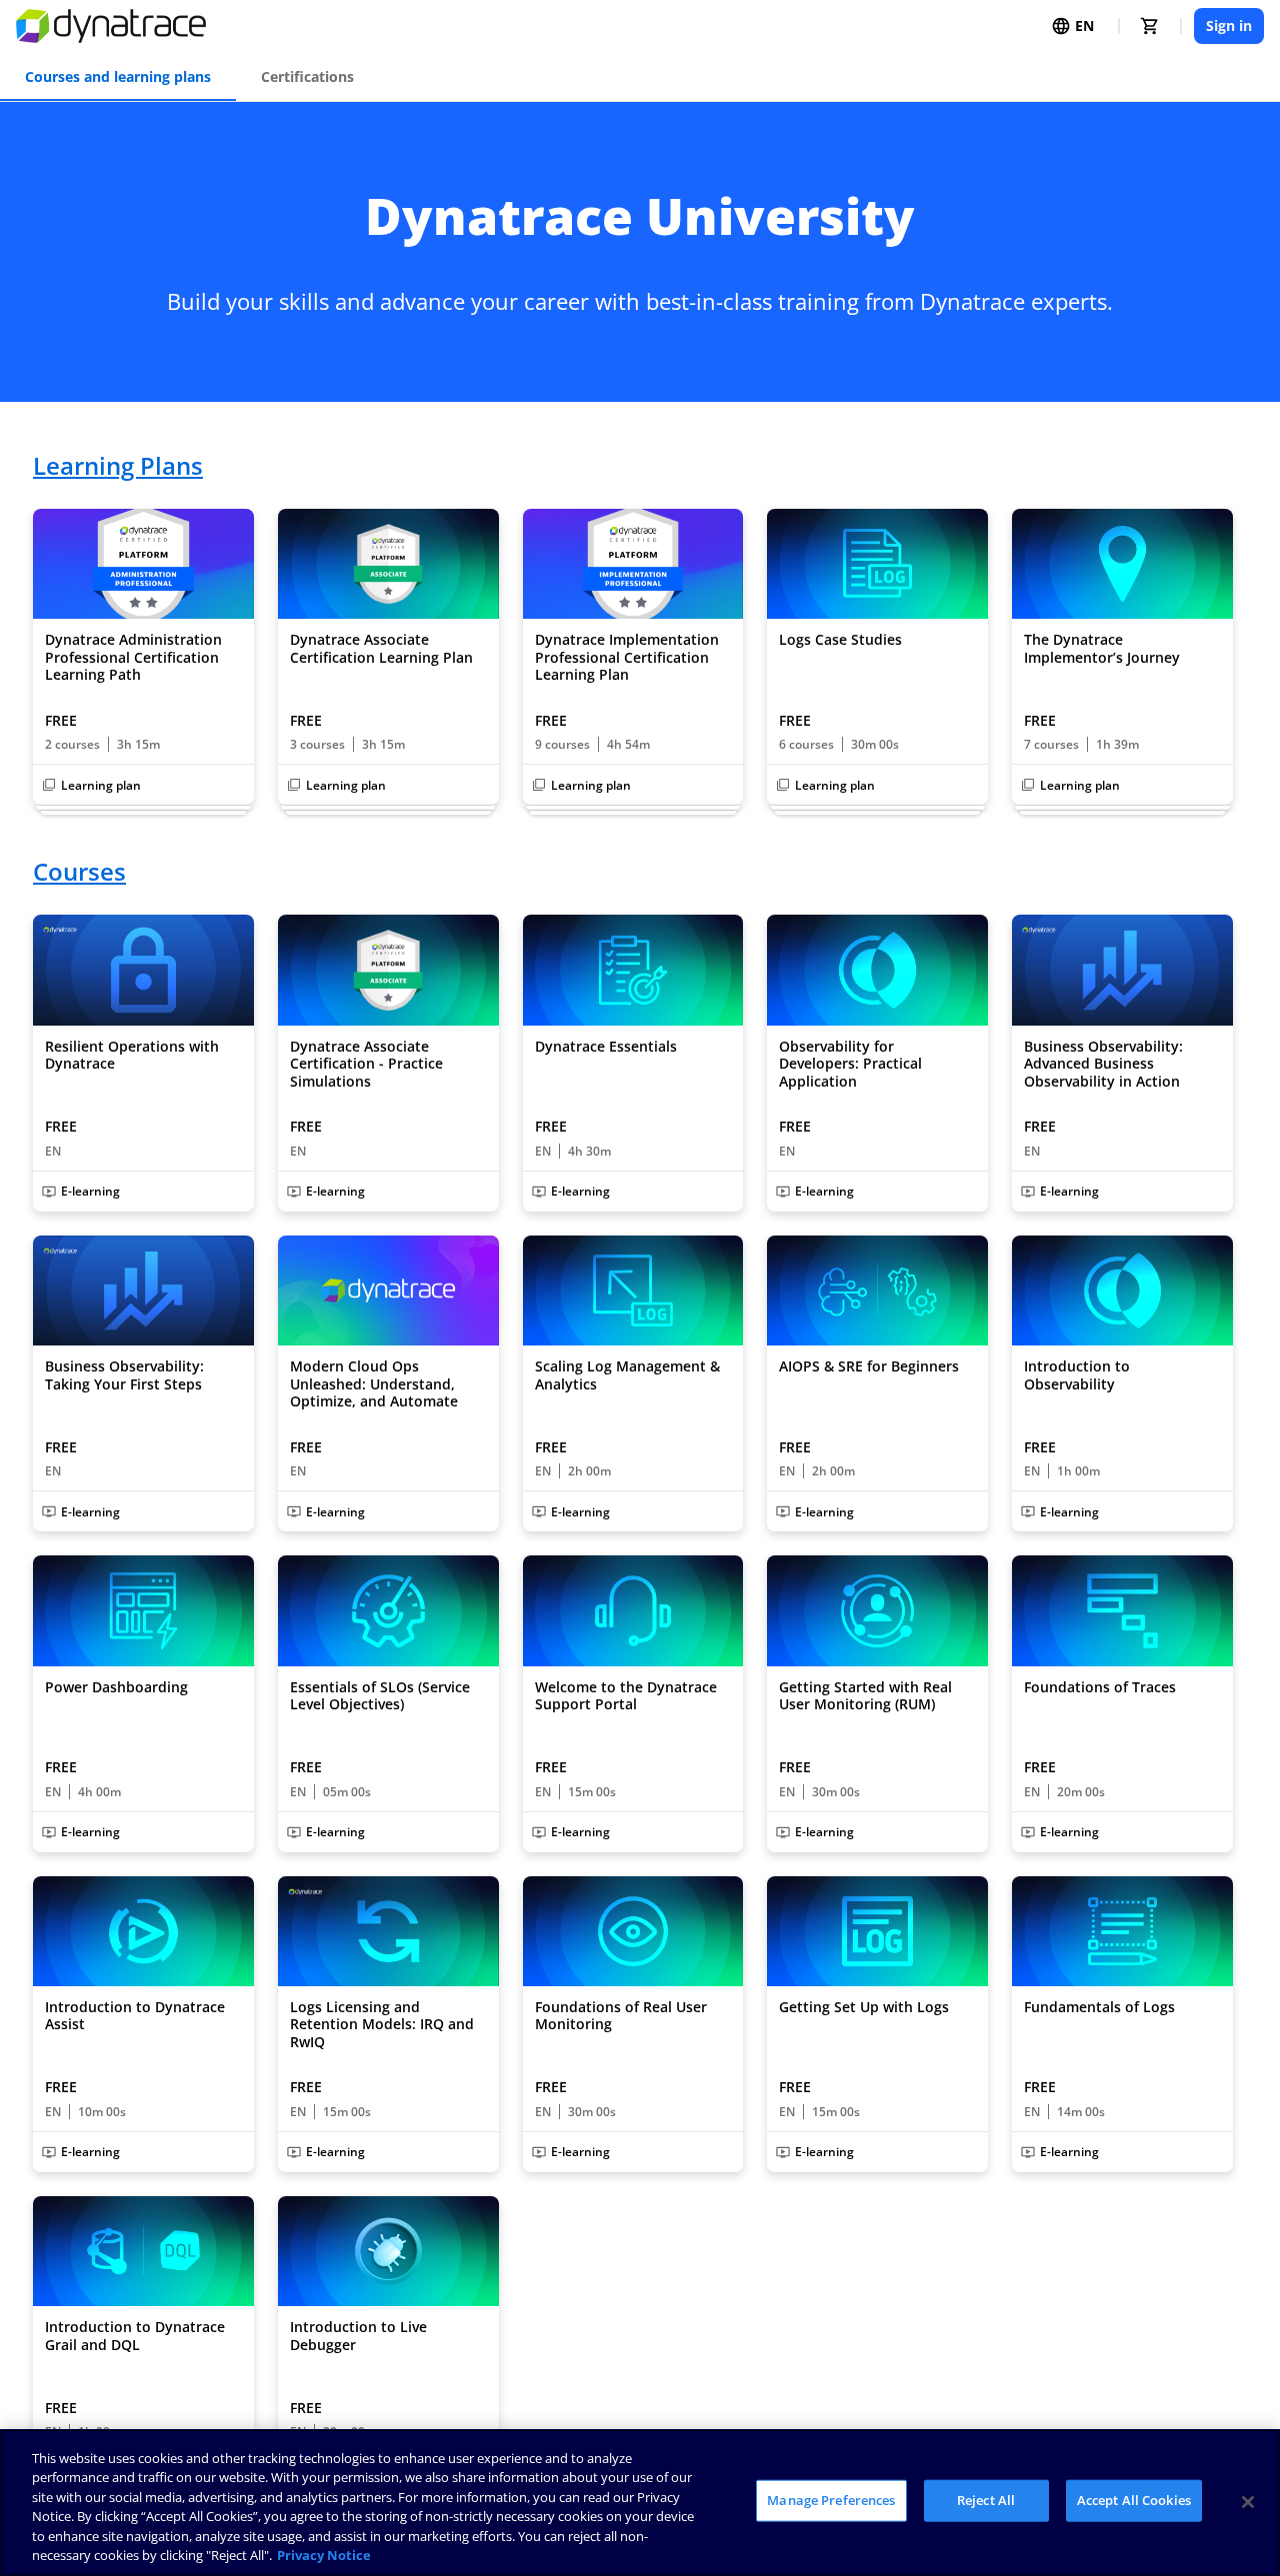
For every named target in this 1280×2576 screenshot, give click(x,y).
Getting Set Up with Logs (864, 2007)
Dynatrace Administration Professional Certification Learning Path (133, 657)
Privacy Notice (324, 2555)
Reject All (986, 2500)
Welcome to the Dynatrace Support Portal (626, 1696)
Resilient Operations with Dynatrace (132, 1055)
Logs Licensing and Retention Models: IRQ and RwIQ (382, 2025)
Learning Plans (118, 466)
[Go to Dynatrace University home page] (111, 26)
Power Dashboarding (116, 1687)
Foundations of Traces (1100, 1687)
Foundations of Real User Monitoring (621, 2016)
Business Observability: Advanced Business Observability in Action (1103, 1064)
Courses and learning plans (118, 76)
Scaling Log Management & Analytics (627, 1375)
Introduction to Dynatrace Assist (135, 2016)
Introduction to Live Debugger (358, 2336)
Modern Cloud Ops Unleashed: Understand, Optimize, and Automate (374, 1384)
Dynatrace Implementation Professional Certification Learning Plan (627, 657)
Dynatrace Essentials (606, 1047)
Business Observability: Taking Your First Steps (124, 1375)
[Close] (1248, 2502)
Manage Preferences (831, 2500)
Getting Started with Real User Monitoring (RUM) (865, 1696)
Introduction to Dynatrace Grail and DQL (135, 2336)
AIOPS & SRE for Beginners (869, 1366)
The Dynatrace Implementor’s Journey (1102, 648)
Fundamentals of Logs (1099, 2007)
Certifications (307, 76)
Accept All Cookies (1134, 2500)
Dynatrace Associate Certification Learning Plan (381, 648)
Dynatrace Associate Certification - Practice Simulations (366, 1064)
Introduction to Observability (1077, 1375)
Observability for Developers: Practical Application (850, 1064)
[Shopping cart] (1150, 26)
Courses (79, 872)
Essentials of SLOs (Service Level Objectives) (380, 1696)
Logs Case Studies (840, 640)
